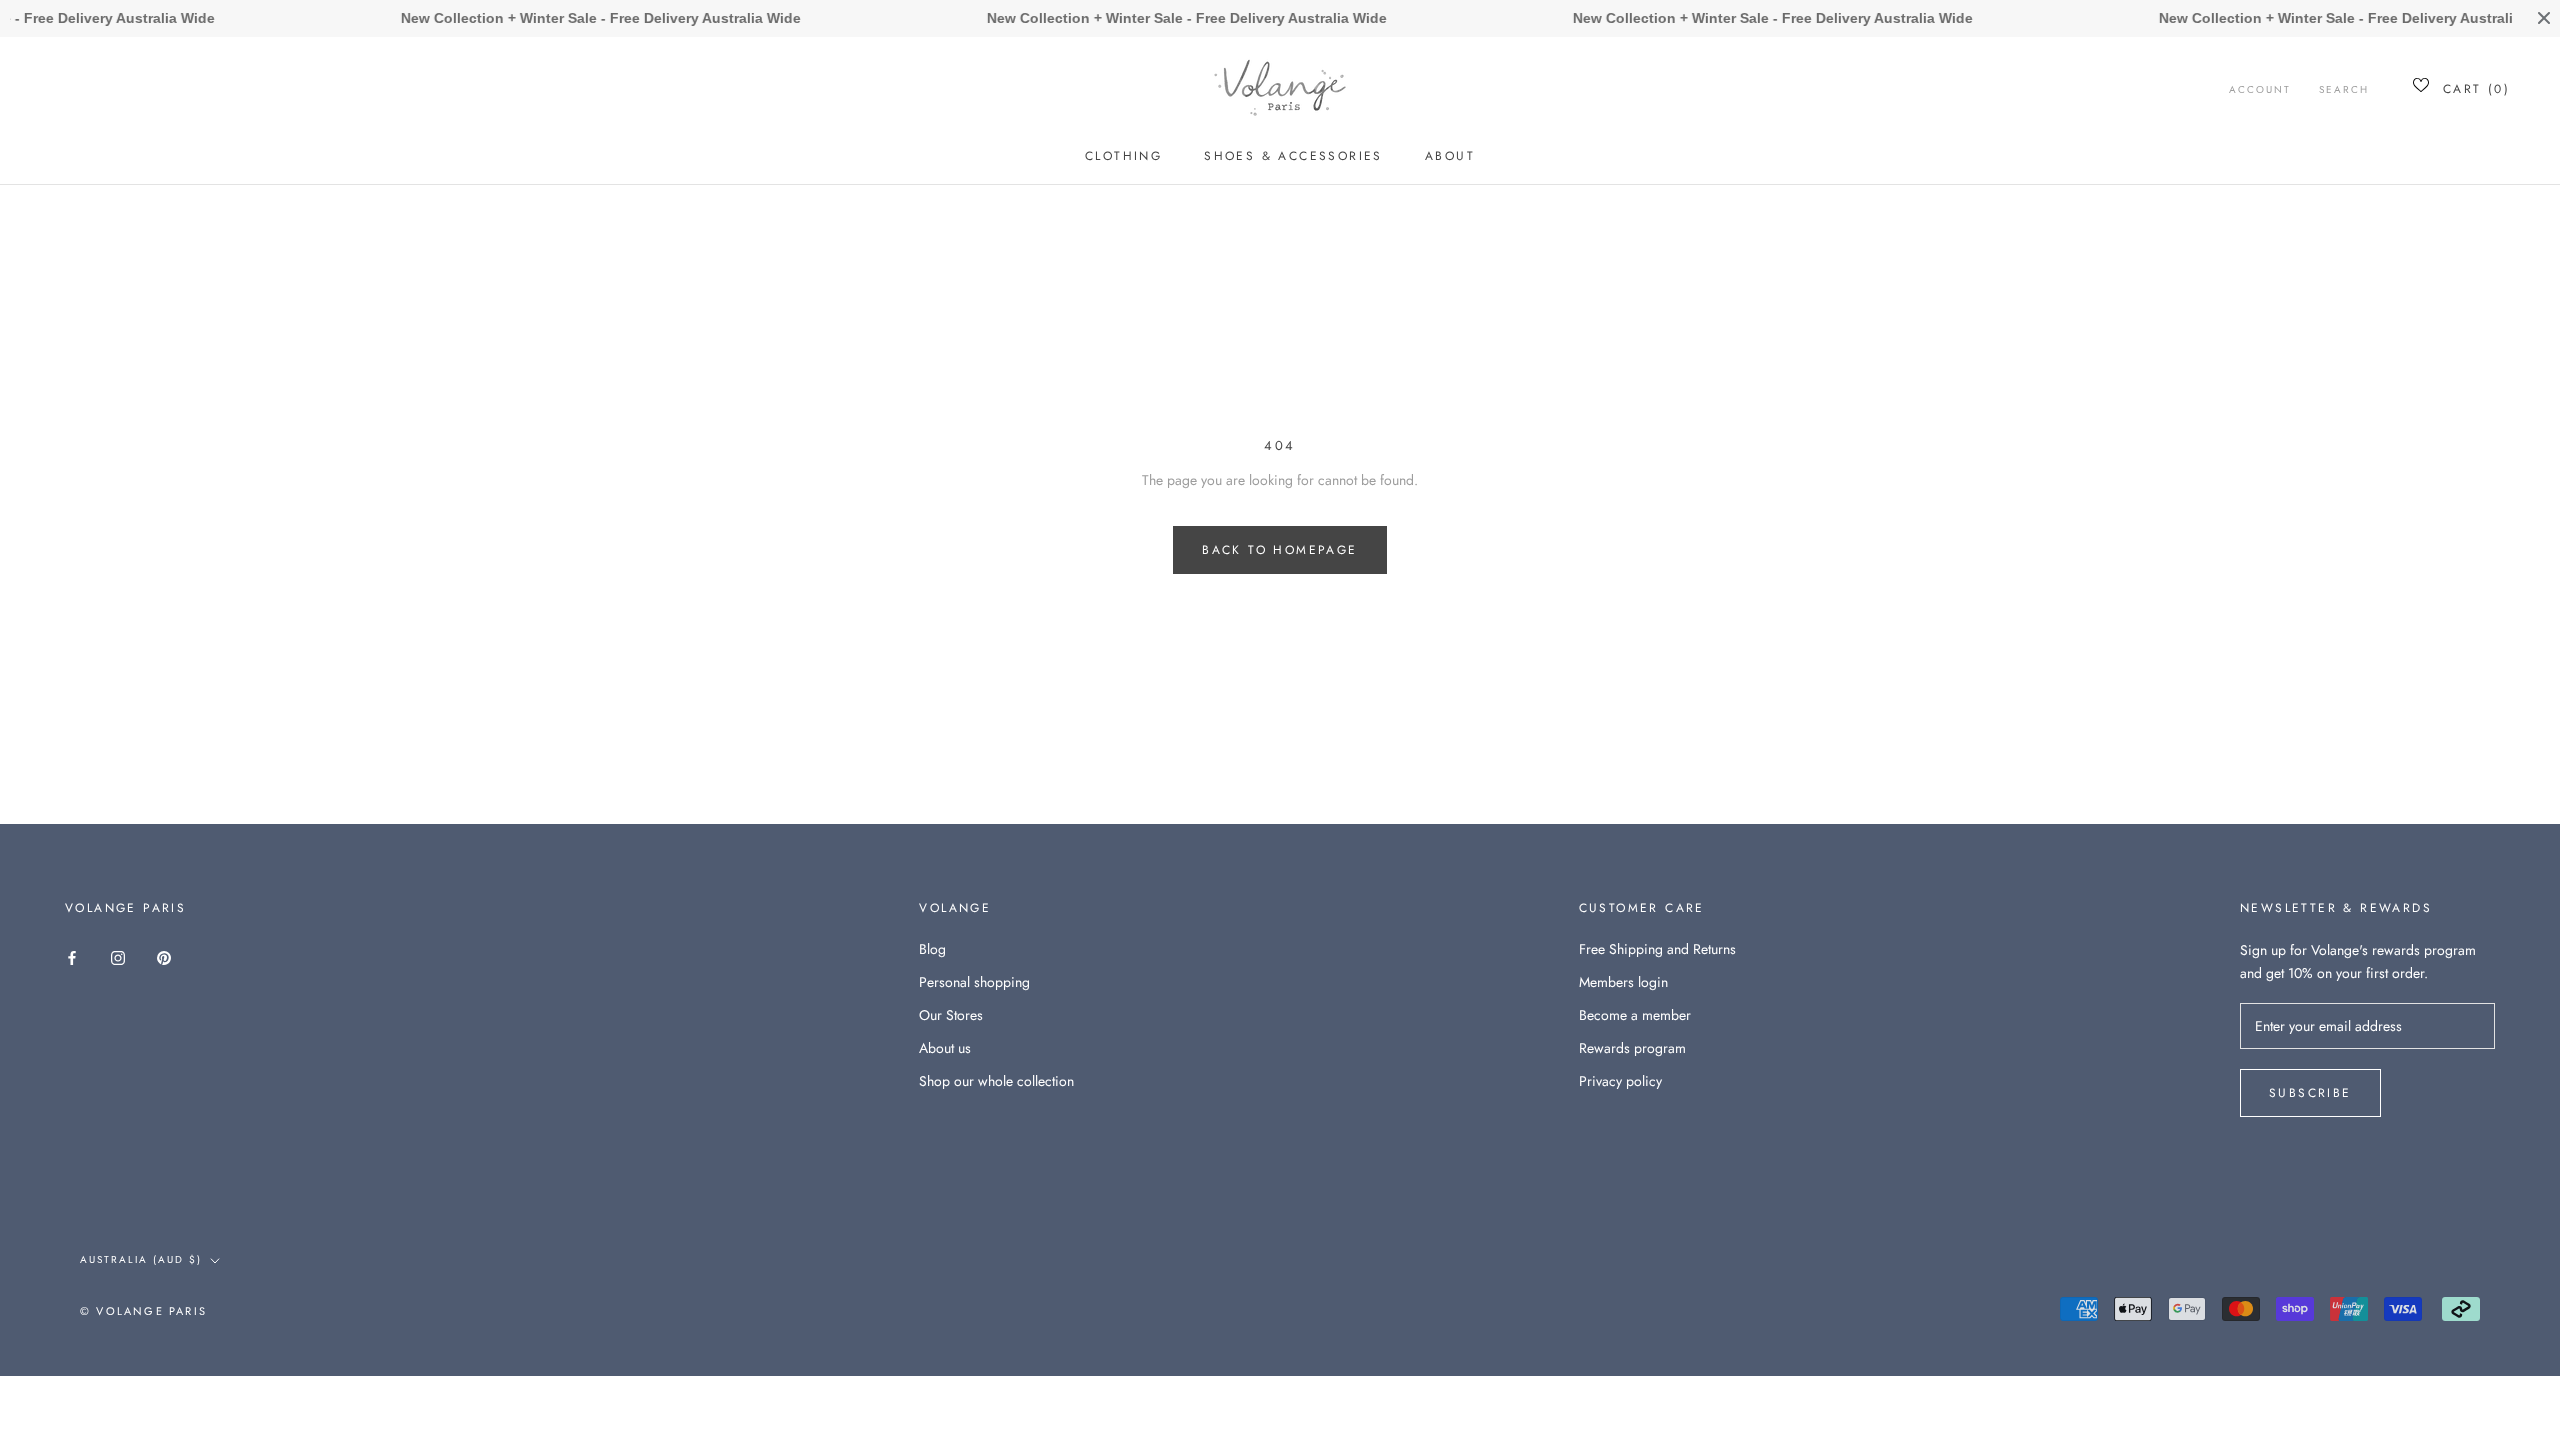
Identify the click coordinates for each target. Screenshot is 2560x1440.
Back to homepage (1279, 550)
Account (2260, 89)
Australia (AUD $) (141, 1259)
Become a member (1635, 1015)
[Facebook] (72, 956)
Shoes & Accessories (1293, 156)
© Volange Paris (143, 1311)
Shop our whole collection (996, 1081)
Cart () (2476, 89)
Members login (1623, 982)
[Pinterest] (164, 956)
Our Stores (951, 1015)
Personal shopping (974, 982)
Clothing (1123, 156)
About (1450, 156)
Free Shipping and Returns (1657, 949)
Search (2344, 89)
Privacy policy (1620, 1081)
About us (945, 1048)
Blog (932, 949)
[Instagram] (118, 956)
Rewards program (1632, 1048)
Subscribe (2310, 1093)
